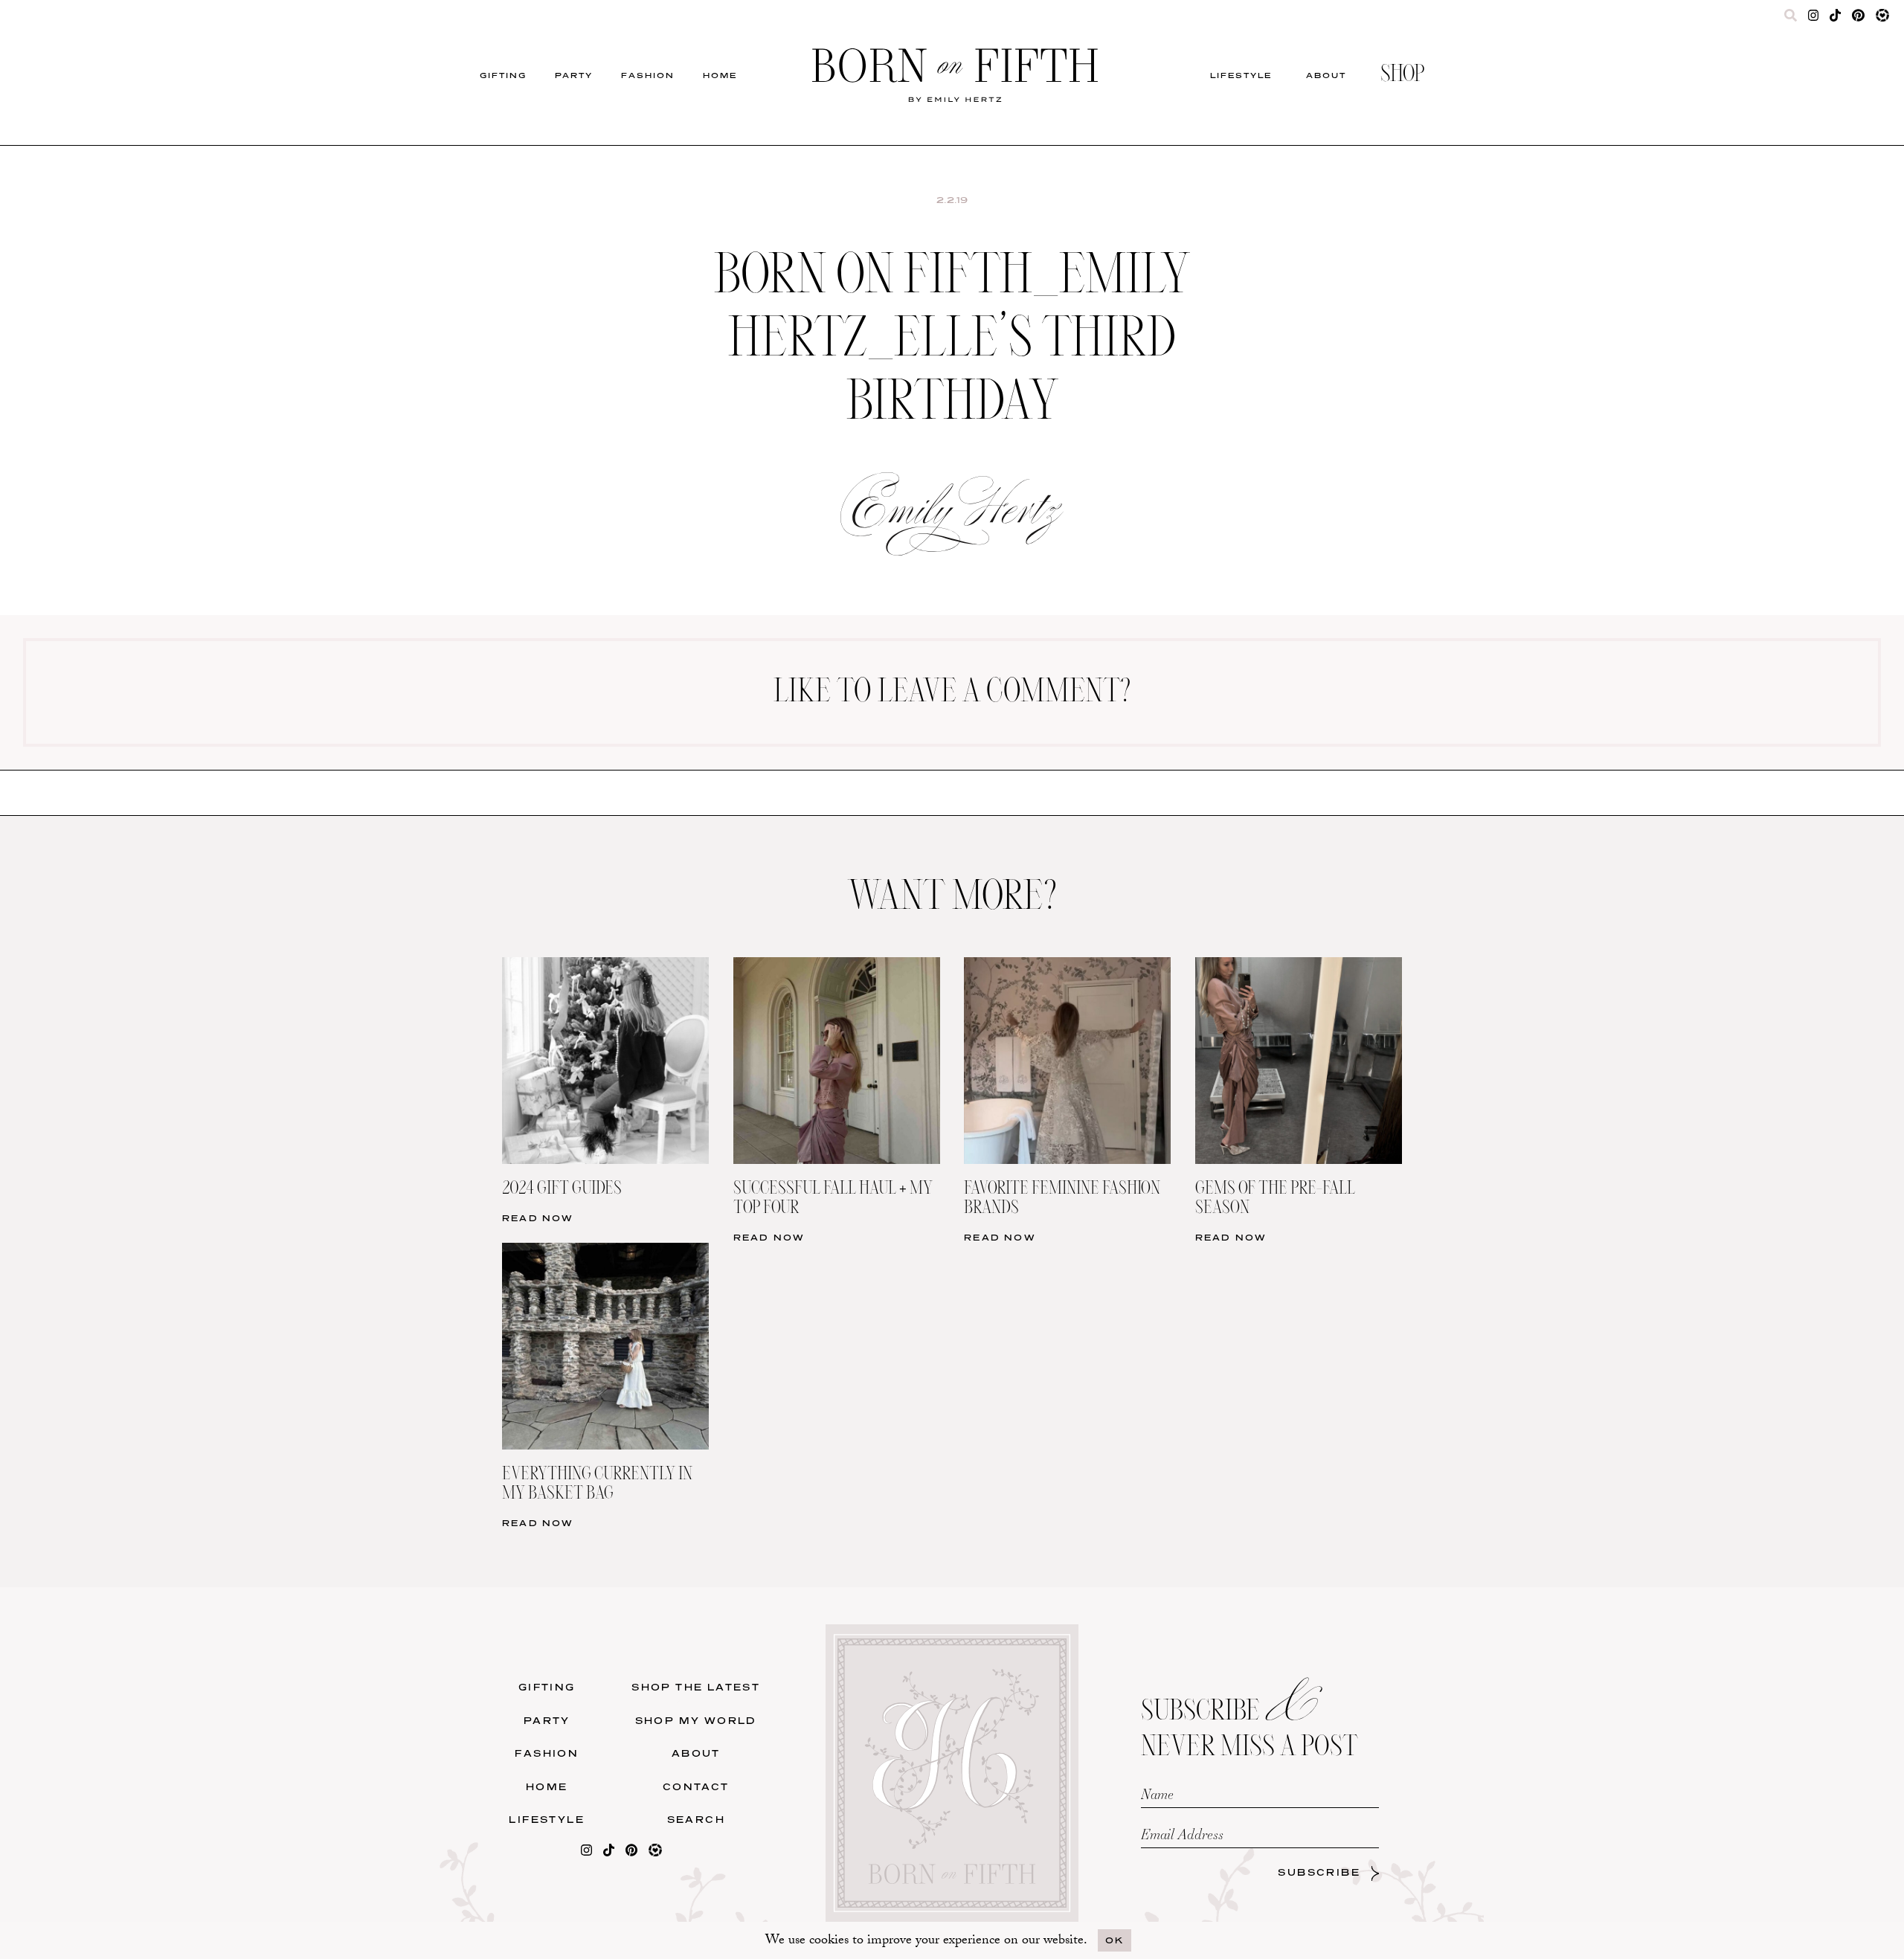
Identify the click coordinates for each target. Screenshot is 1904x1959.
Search (696, 1820)
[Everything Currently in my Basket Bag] (605, 1252)
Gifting (503, 75)
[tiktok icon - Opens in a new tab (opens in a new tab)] (1835, 19)
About (1326, 75)
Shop (1402, 75)
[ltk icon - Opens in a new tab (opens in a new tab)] (1882, 19)
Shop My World (696, 1721)
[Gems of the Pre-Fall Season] (1299, 966)
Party (574, 75)
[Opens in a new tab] (586, 1853)
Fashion (648, 75)
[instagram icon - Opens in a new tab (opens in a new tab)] (1814, 19)
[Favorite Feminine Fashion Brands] (1067, 966)
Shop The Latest (696, 1687)
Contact (696, 1787)
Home (720, 75)
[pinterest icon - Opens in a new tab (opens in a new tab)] (1858, 19)
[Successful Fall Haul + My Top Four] (837, 966)
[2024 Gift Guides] (605, 966)
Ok (1115, 1940)
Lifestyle (1241, 75)
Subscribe (1319, 1872)
